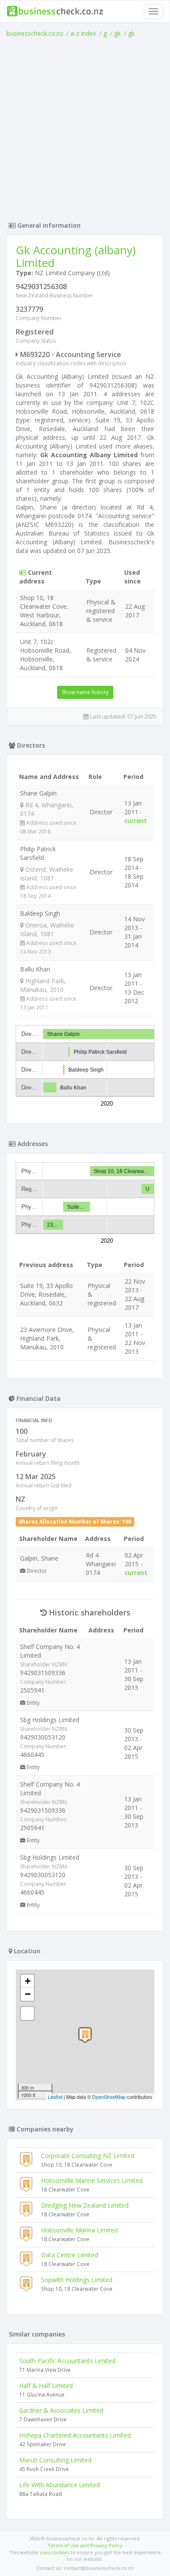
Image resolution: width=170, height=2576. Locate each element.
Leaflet (55, 2097)
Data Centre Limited (70, 2255)
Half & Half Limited (46, 2385)
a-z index (83, 33)
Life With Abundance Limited (59, 2485)
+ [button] (28, 1981)
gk (117, 33)
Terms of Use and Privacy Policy (85, 2545)
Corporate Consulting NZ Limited (88, 2156)
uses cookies (54, 2552)
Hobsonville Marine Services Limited (92, 2180)
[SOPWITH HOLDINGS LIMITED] (85, 2035)
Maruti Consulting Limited (55, 2460)
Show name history (85, 692)
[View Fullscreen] (27, 2013)
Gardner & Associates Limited (61, 2410)
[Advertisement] (85, 127)
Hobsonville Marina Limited (79, 2230)
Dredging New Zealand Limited (85, 2205)
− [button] (28, 1994)
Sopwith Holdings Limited (77, 2280)
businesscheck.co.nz (35, 33)
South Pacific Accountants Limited (67, 2361)
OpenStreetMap (109, 2097)
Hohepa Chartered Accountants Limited (75, 2435)
